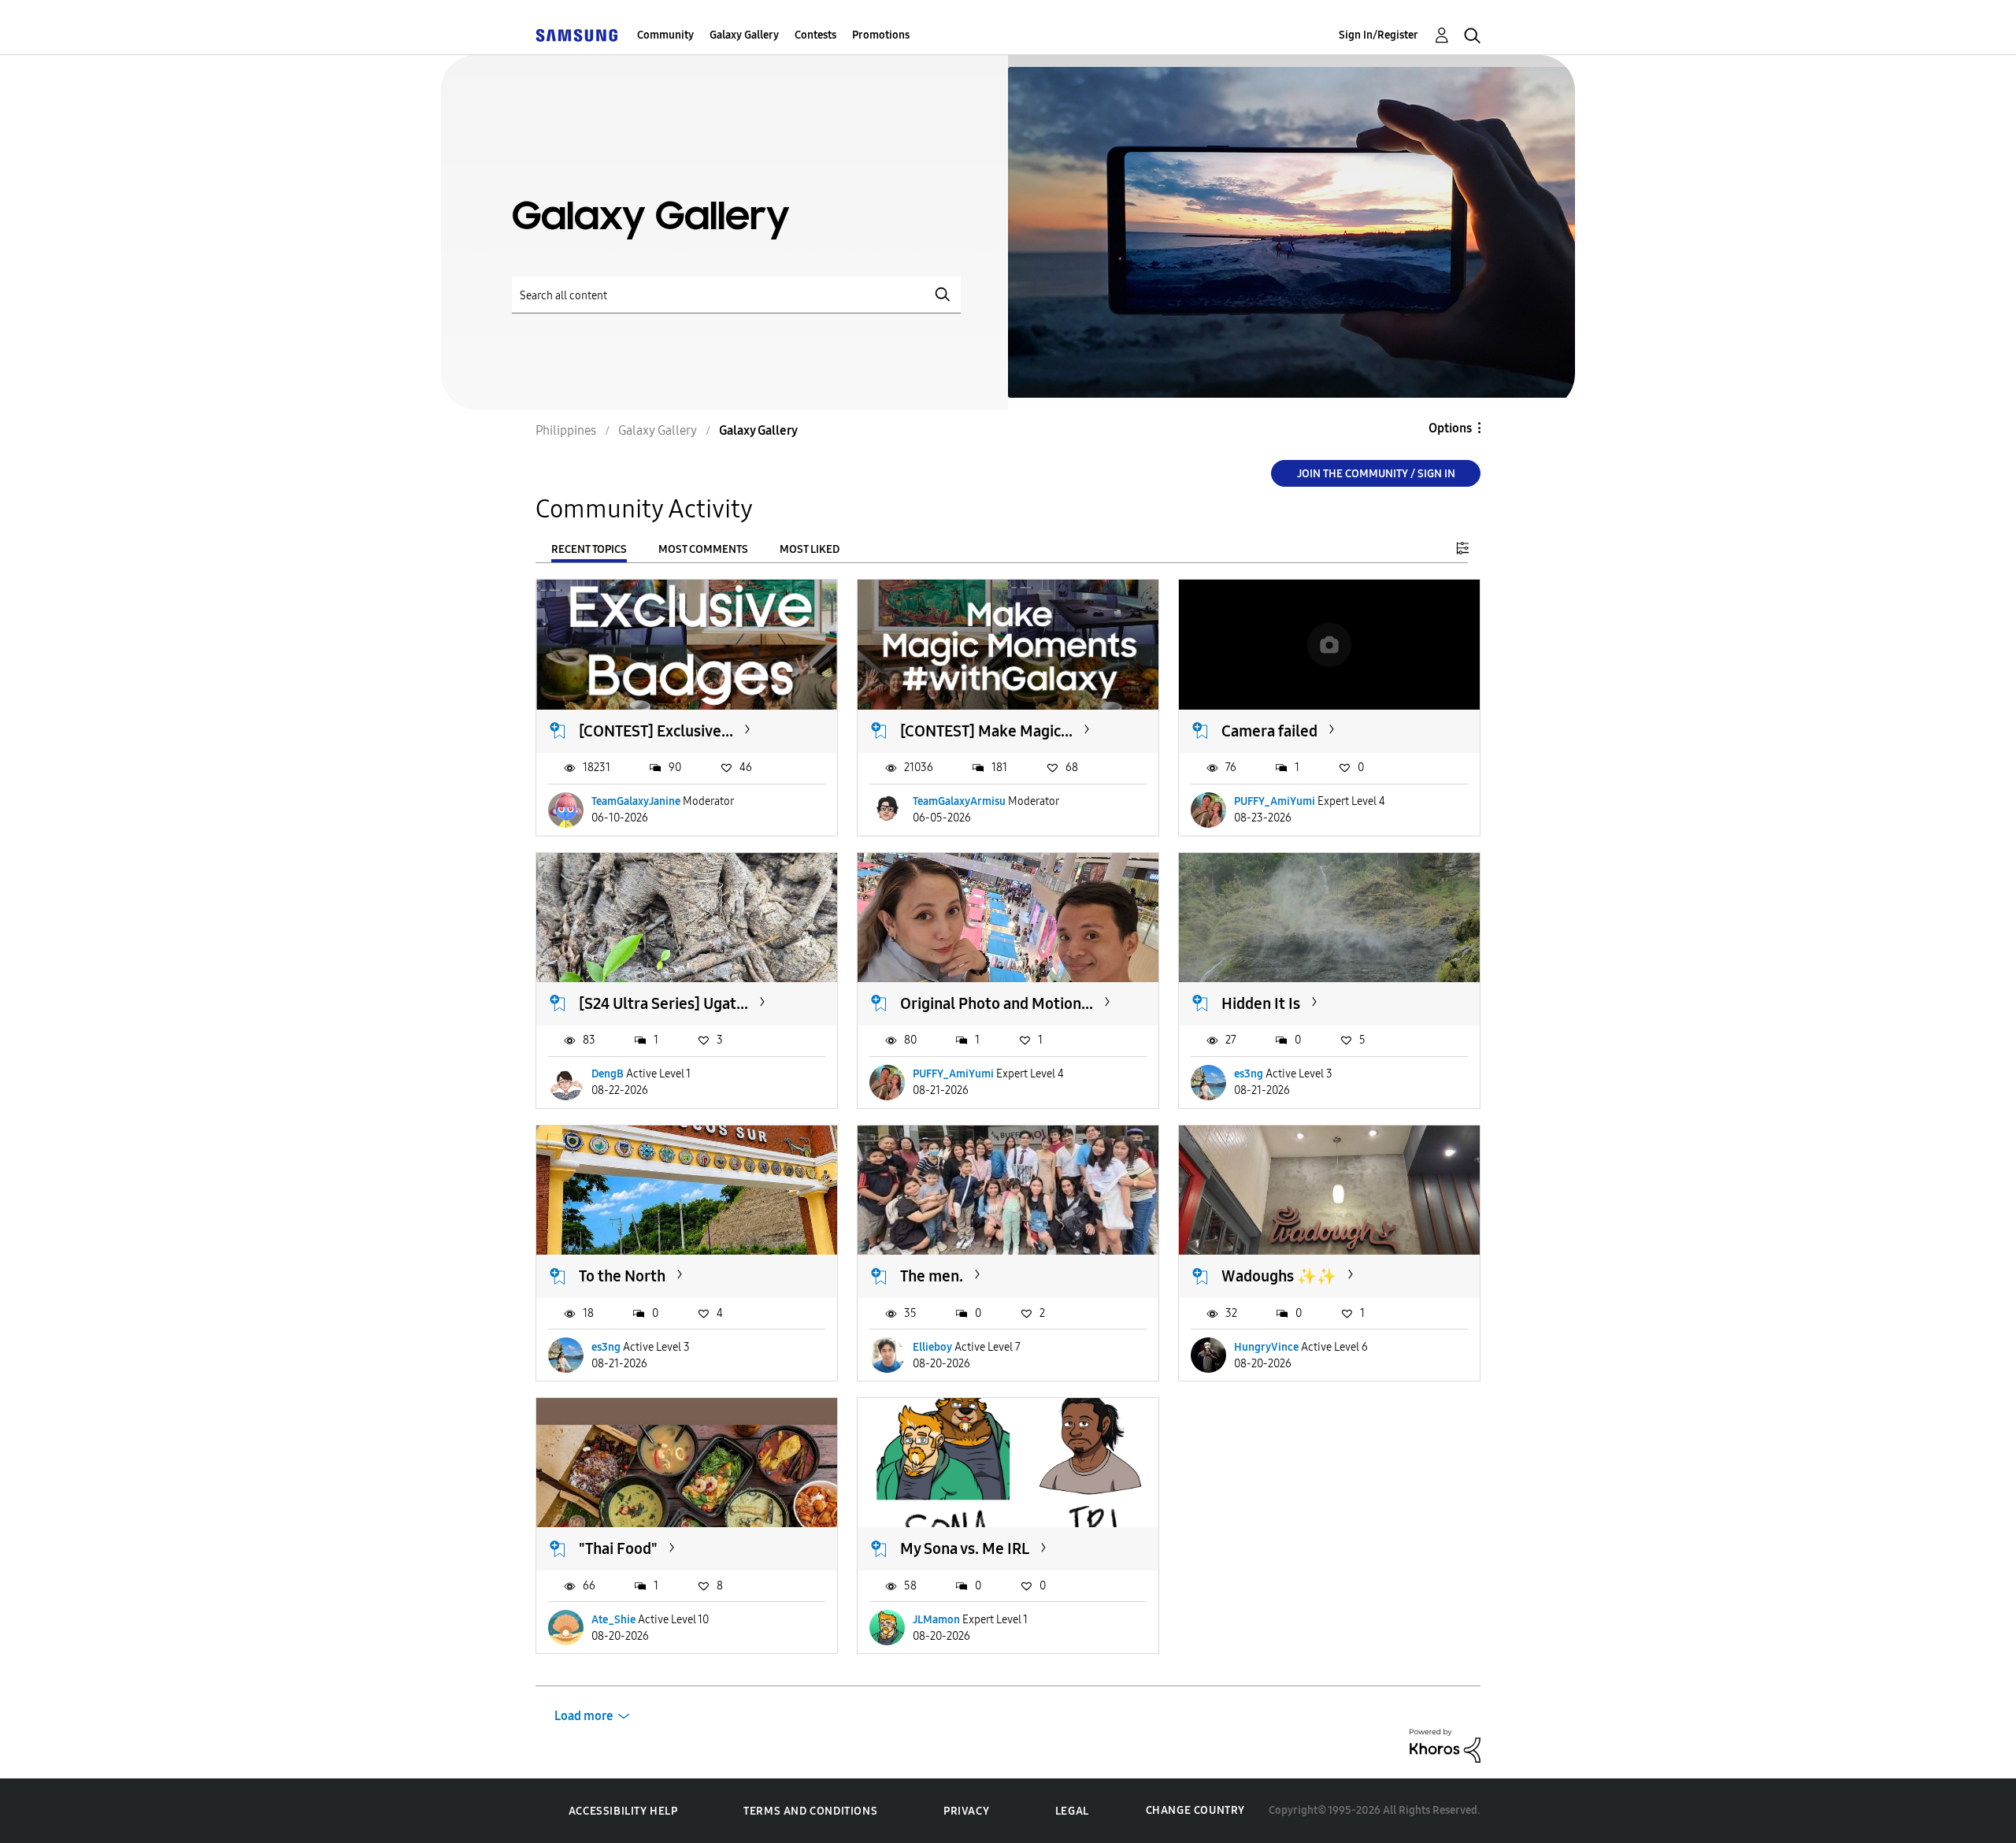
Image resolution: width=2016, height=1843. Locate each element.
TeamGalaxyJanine (636, 801)
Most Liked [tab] (810, 549)
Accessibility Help (623, 1811)
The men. (932, 1276)
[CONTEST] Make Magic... (986, 731)
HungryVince (1266, 1347)
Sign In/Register (1379, 35)
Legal (1072, 1811)
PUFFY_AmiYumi (1275, 801)
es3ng (1249, 1074)
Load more (584, 1716)
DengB (608, 1074)
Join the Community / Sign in (1376, 474)
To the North (622, 1276)
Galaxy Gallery (744, 35)
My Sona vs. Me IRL (965, 1548)
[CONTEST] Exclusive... (656, 731)
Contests (815, 35)
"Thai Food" (618, 1548)
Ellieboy (932, 1347)
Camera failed (1269, 731)
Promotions (881, 35)
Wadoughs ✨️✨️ (1279, 1276)
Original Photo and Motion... (997, 1003)
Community (665, 35)
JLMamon (936, 1620)
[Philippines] (576, 35)
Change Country (1195, 1810)
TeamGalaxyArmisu (959, 801)
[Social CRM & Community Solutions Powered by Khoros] (1445, 1745)
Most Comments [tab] (703, 549)
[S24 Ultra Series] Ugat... (663, 1003)
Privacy (966, 1811)
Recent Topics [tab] (589, 549)
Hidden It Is (1261, 1003)
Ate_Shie (613, 1620)
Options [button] (1450, 428)
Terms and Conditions (810, 1811)
